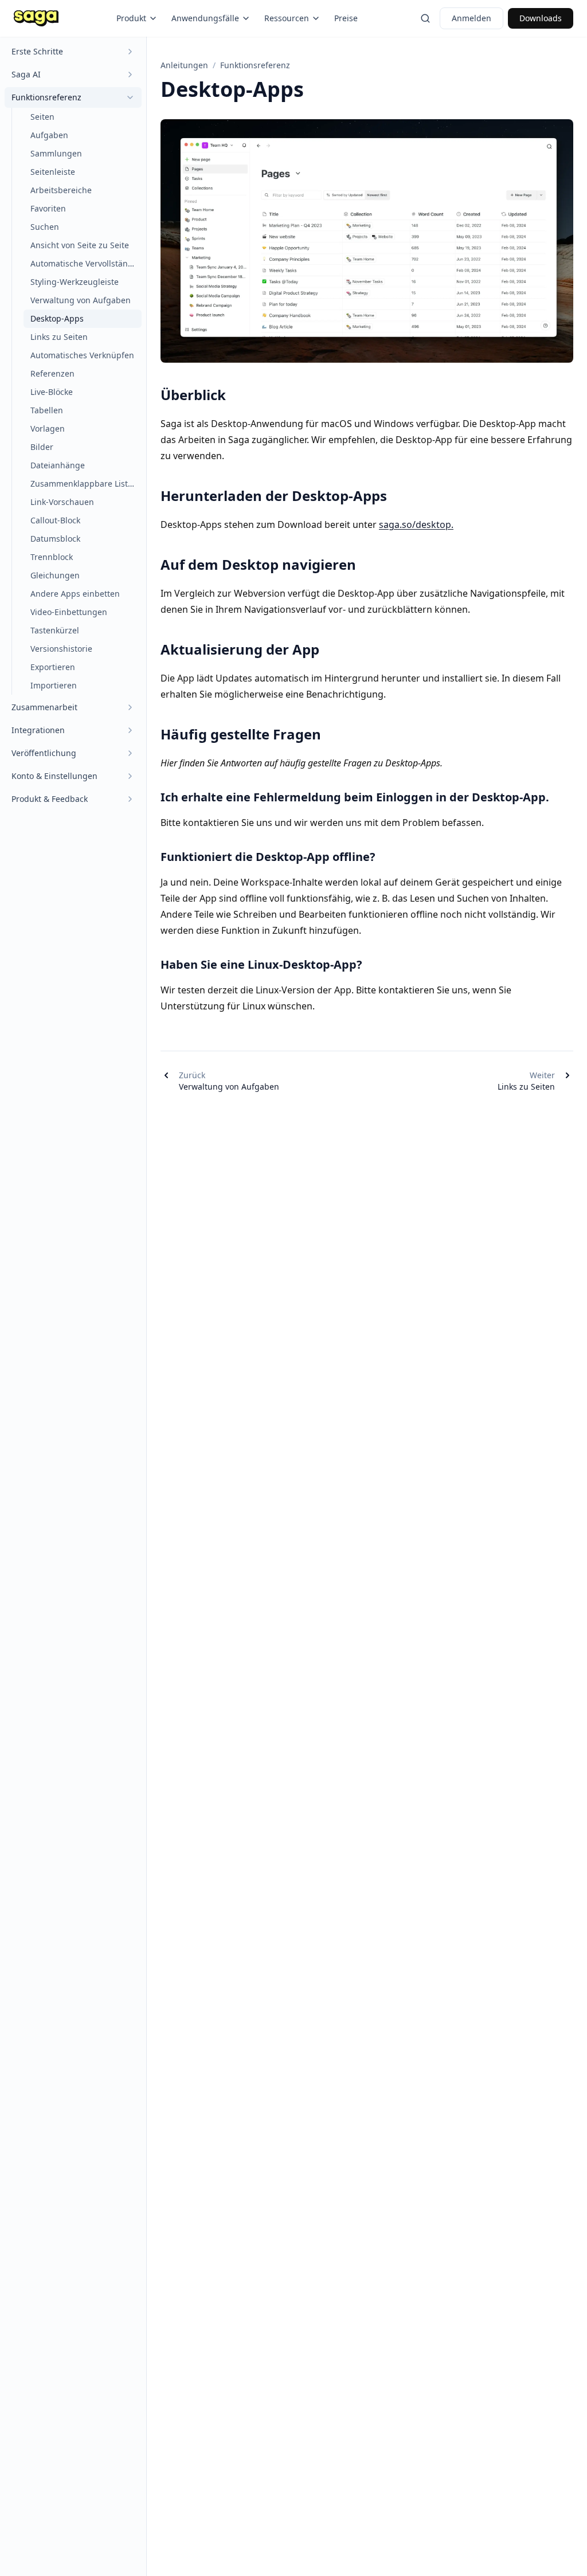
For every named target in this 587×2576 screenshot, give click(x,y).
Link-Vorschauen (62, 502)
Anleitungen (184, 65)
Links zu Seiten (59, 337)
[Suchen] (425, 18)
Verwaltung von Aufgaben (81, 300)
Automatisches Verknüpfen (82, 355)
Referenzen (52, 373)
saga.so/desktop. (416, 524)
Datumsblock (55, 539)
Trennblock (52, 557)
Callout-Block (55, 520)
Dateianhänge (58, 465)
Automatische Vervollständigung (86, 263)
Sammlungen (56, 153)
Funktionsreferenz (255, 65)
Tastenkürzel (55, 630)
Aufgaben (49, 135)
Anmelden (471, 18)
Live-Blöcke (52, 392)
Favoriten (48, 208)
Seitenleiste (53, 172)
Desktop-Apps (57, 318)
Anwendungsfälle (205, 18)
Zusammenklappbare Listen (84, 484)
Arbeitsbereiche (61, 190)
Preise (346, 18)
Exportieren (53, 667)
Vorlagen (48, 428)
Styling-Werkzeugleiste (75, 282)
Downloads (541, 18)
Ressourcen (287, 18)
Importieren (54, 685)
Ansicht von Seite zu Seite (80, 245)
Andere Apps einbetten (75, 594)
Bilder (42, 447)
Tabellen (47, 410)
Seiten (42, 117)
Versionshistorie (61, 649)
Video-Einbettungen (69, 612)
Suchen (45, 227)
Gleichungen (55, 575)
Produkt (131, 18)
